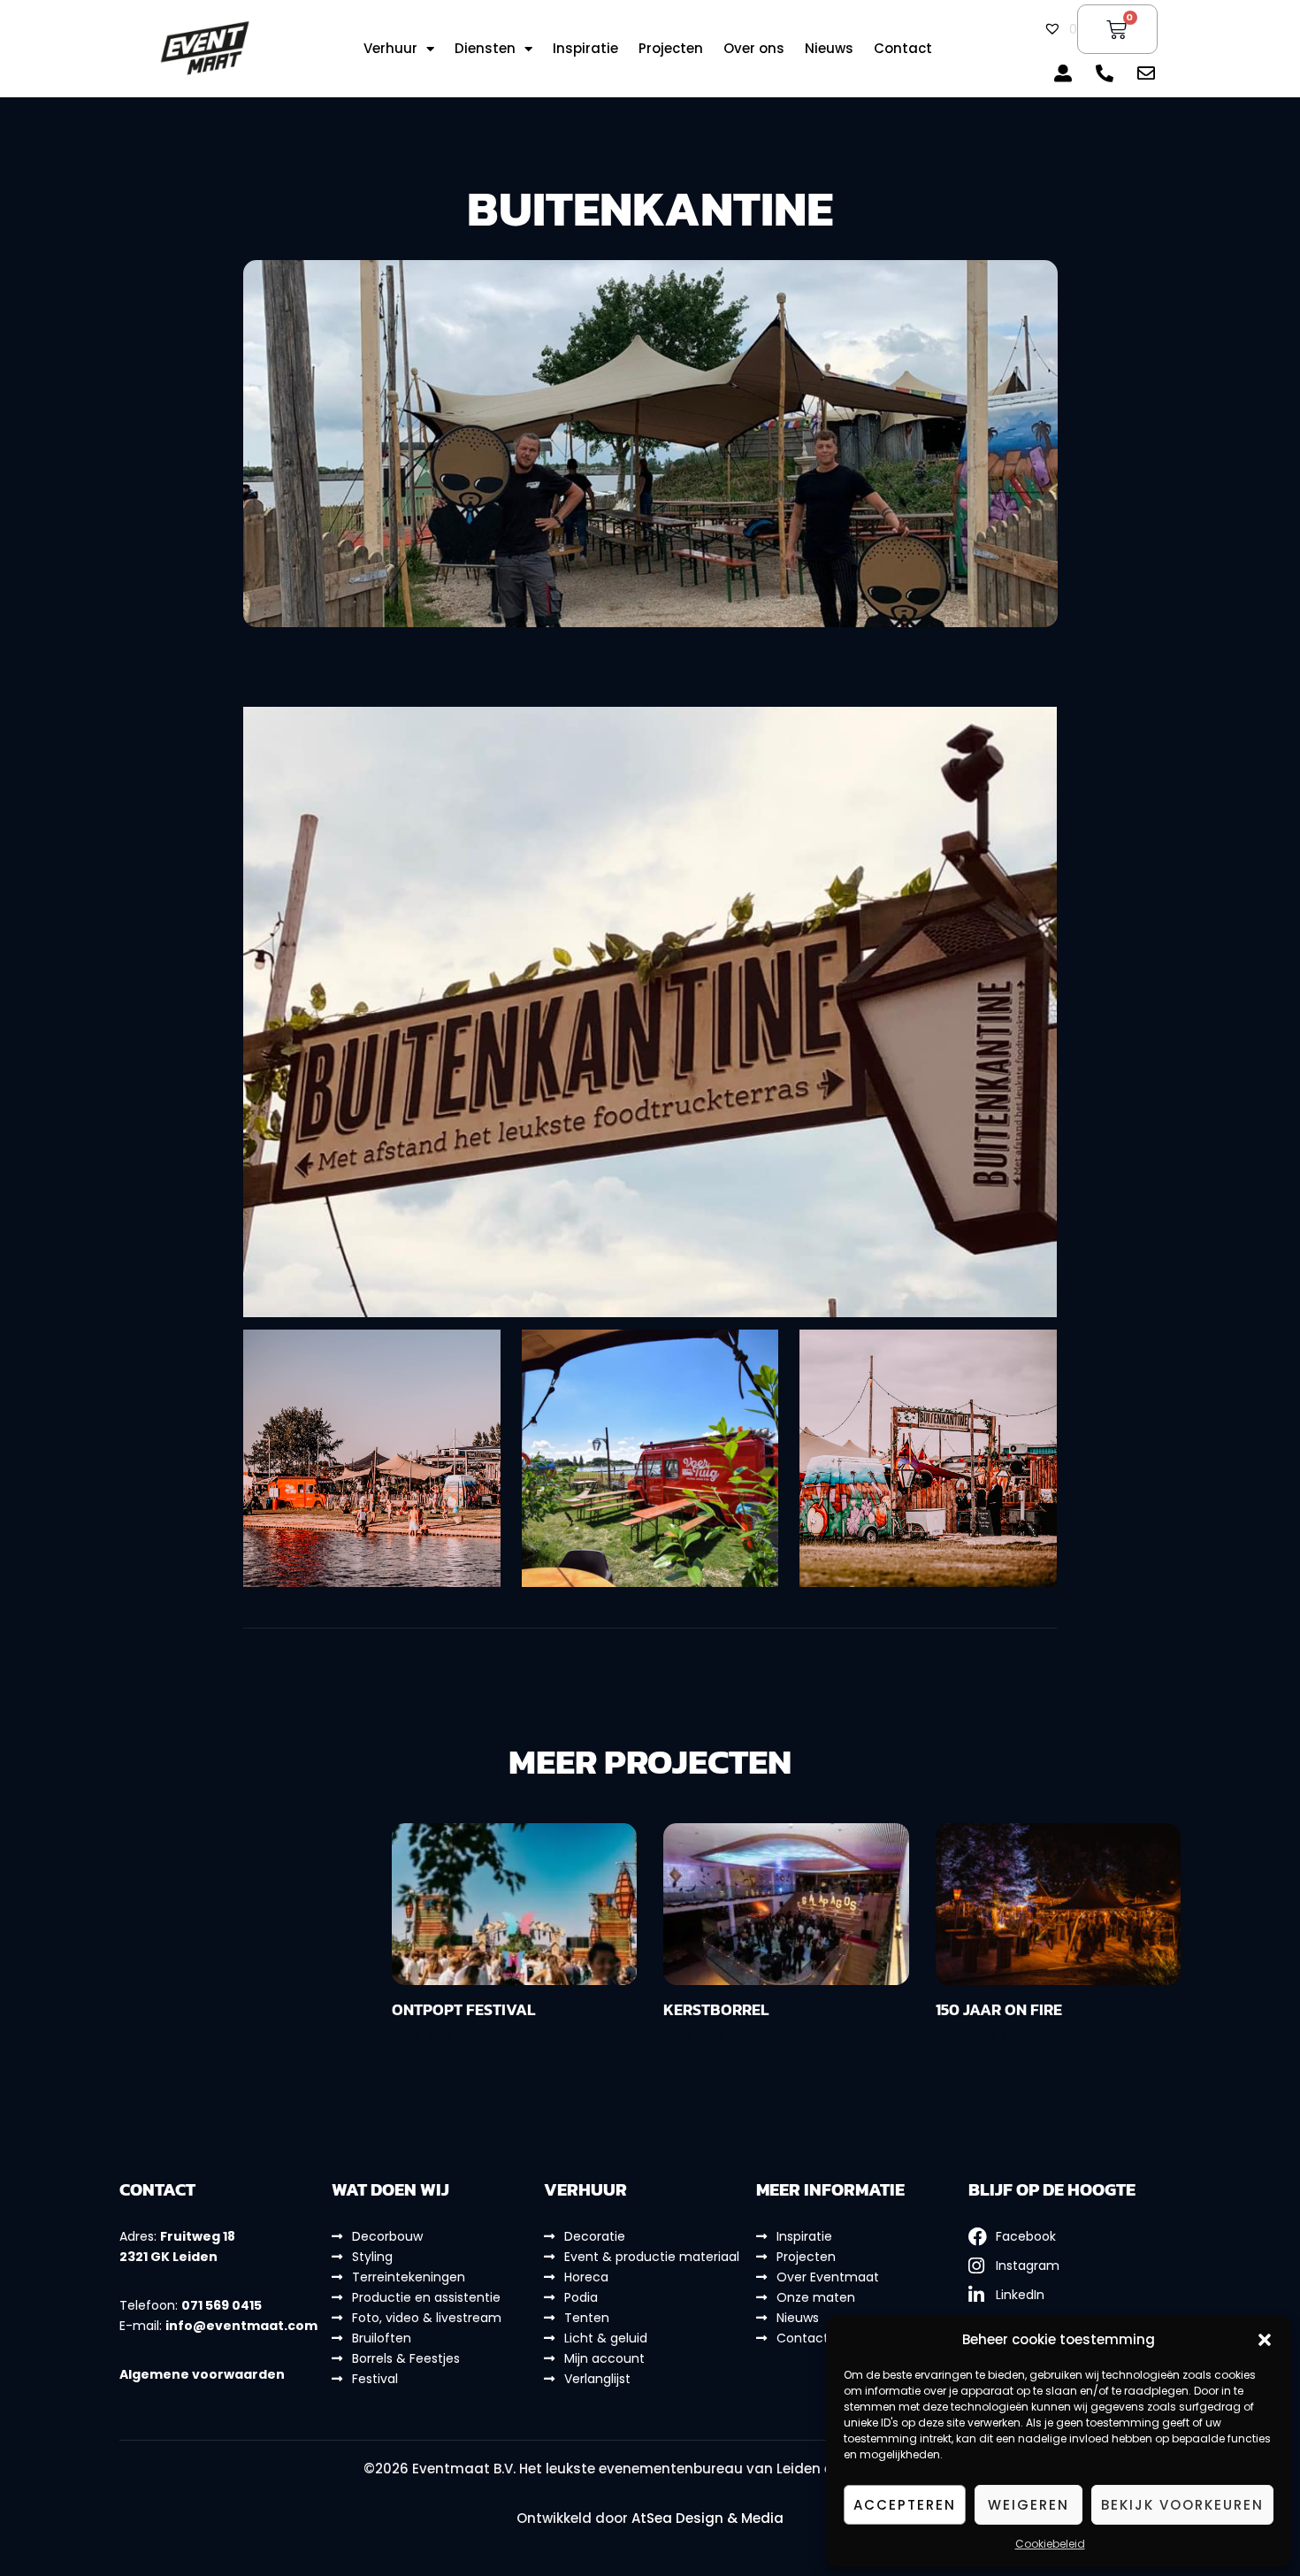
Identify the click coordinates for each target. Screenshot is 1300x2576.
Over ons (754, 49)
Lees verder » (171, 1842)
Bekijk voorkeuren (1182, 2505)
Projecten (671, 49)
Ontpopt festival (463, 2009)
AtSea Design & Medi (703, 2518)
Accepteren (905, 2505)
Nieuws (829, 49)
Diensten (485, 49)
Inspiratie (585, 49)
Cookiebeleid (1050, 2544)
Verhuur (390, 49)
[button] (1265, 2340)
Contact (903, 49)
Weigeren (1029, 2505)
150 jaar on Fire (999, 2009)
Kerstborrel (716, 2009)
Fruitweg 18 (198, 2236)
